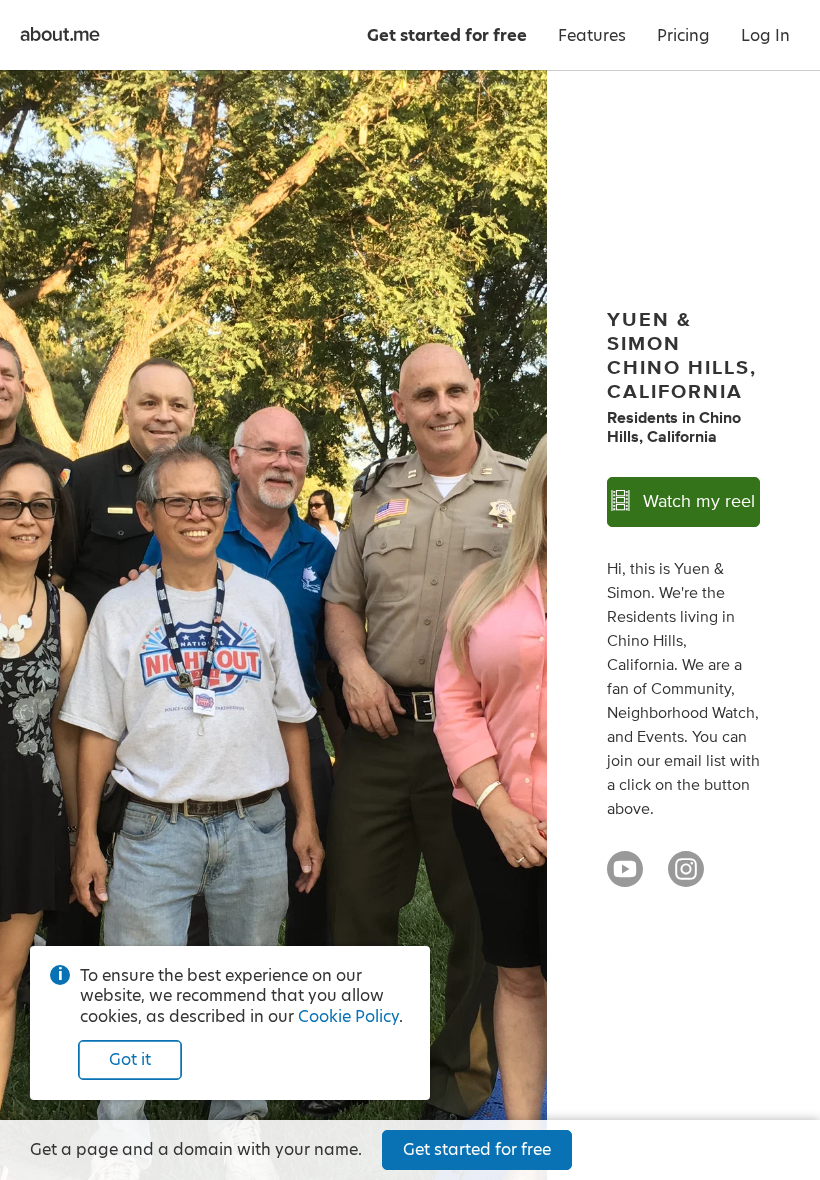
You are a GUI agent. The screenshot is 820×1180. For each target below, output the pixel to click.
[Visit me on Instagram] (686, 878)
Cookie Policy (348, 1016)
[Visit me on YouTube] (625, 878)
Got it (130, 1059)
